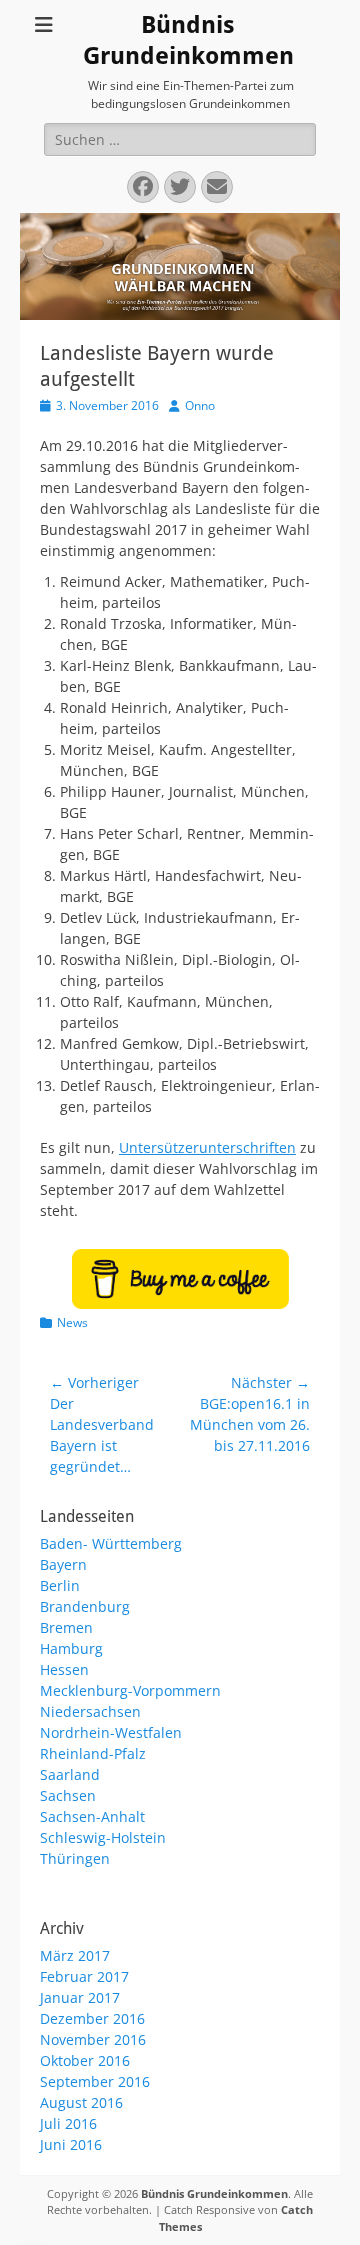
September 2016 (95, 2081)
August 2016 (81, 2102)
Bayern (63, 1564)
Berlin (60, 1585)
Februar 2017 (84, 1976)
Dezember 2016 (92, 2018)
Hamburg (71, 1648)
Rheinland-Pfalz (93, 1753)
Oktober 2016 (85, 2060)
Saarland (70, 1774)
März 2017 (75, 1955)
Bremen (66, 1627)
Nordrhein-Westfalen (111, 1732)
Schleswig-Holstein (103, 1837)
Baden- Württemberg (111, 1543)
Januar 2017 (80, 1997)
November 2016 (93, 2039)
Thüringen (75, 1858)
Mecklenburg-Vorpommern (130, 1690)
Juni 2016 (71, 2144)
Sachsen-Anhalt (92, 1816)
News (72, 1322)
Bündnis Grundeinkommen (214, 2193)
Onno (200, 405)
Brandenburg (85, 1606)
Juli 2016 (68, 2123)
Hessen (64, 1669)
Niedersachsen (90, 1711)
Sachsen (68, 1795)
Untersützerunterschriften (207, 1147)
